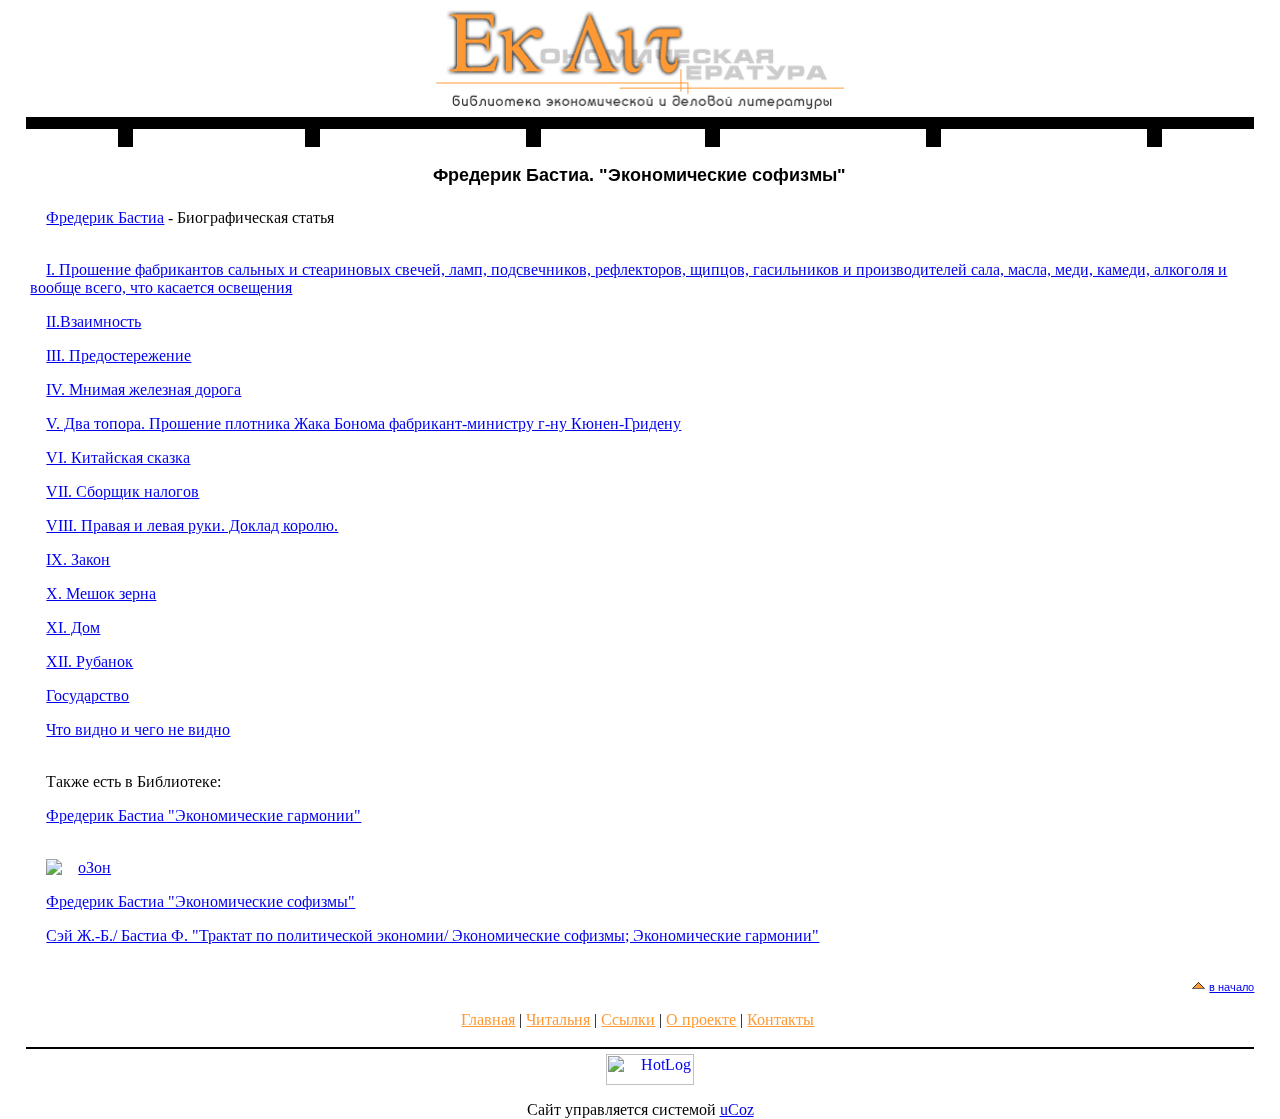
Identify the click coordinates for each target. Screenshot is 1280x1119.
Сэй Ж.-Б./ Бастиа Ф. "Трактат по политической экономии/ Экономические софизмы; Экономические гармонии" (432, 935)
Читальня (558, 1019)
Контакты (780, 1019)
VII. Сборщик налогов (122, 491)
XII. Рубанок (89, 661)
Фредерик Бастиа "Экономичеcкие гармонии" (203, 815)
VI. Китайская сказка (118, 457)
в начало (1231, 987)
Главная (488, 1019)
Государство (87, 695)
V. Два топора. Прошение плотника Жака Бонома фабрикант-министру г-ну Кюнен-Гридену (363, 423)
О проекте (701, 1019)
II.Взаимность (93, 321)
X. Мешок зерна (101, 593)
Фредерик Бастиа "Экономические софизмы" (200, 901)
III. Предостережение (118, 355)
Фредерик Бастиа (105, 217)
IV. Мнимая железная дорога (143, 389)
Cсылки (628, 1019)
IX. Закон (78, 559)
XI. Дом (73, 627)
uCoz (737, 1109)
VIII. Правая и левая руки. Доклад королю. (192, 525)
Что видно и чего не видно (138, 729)
